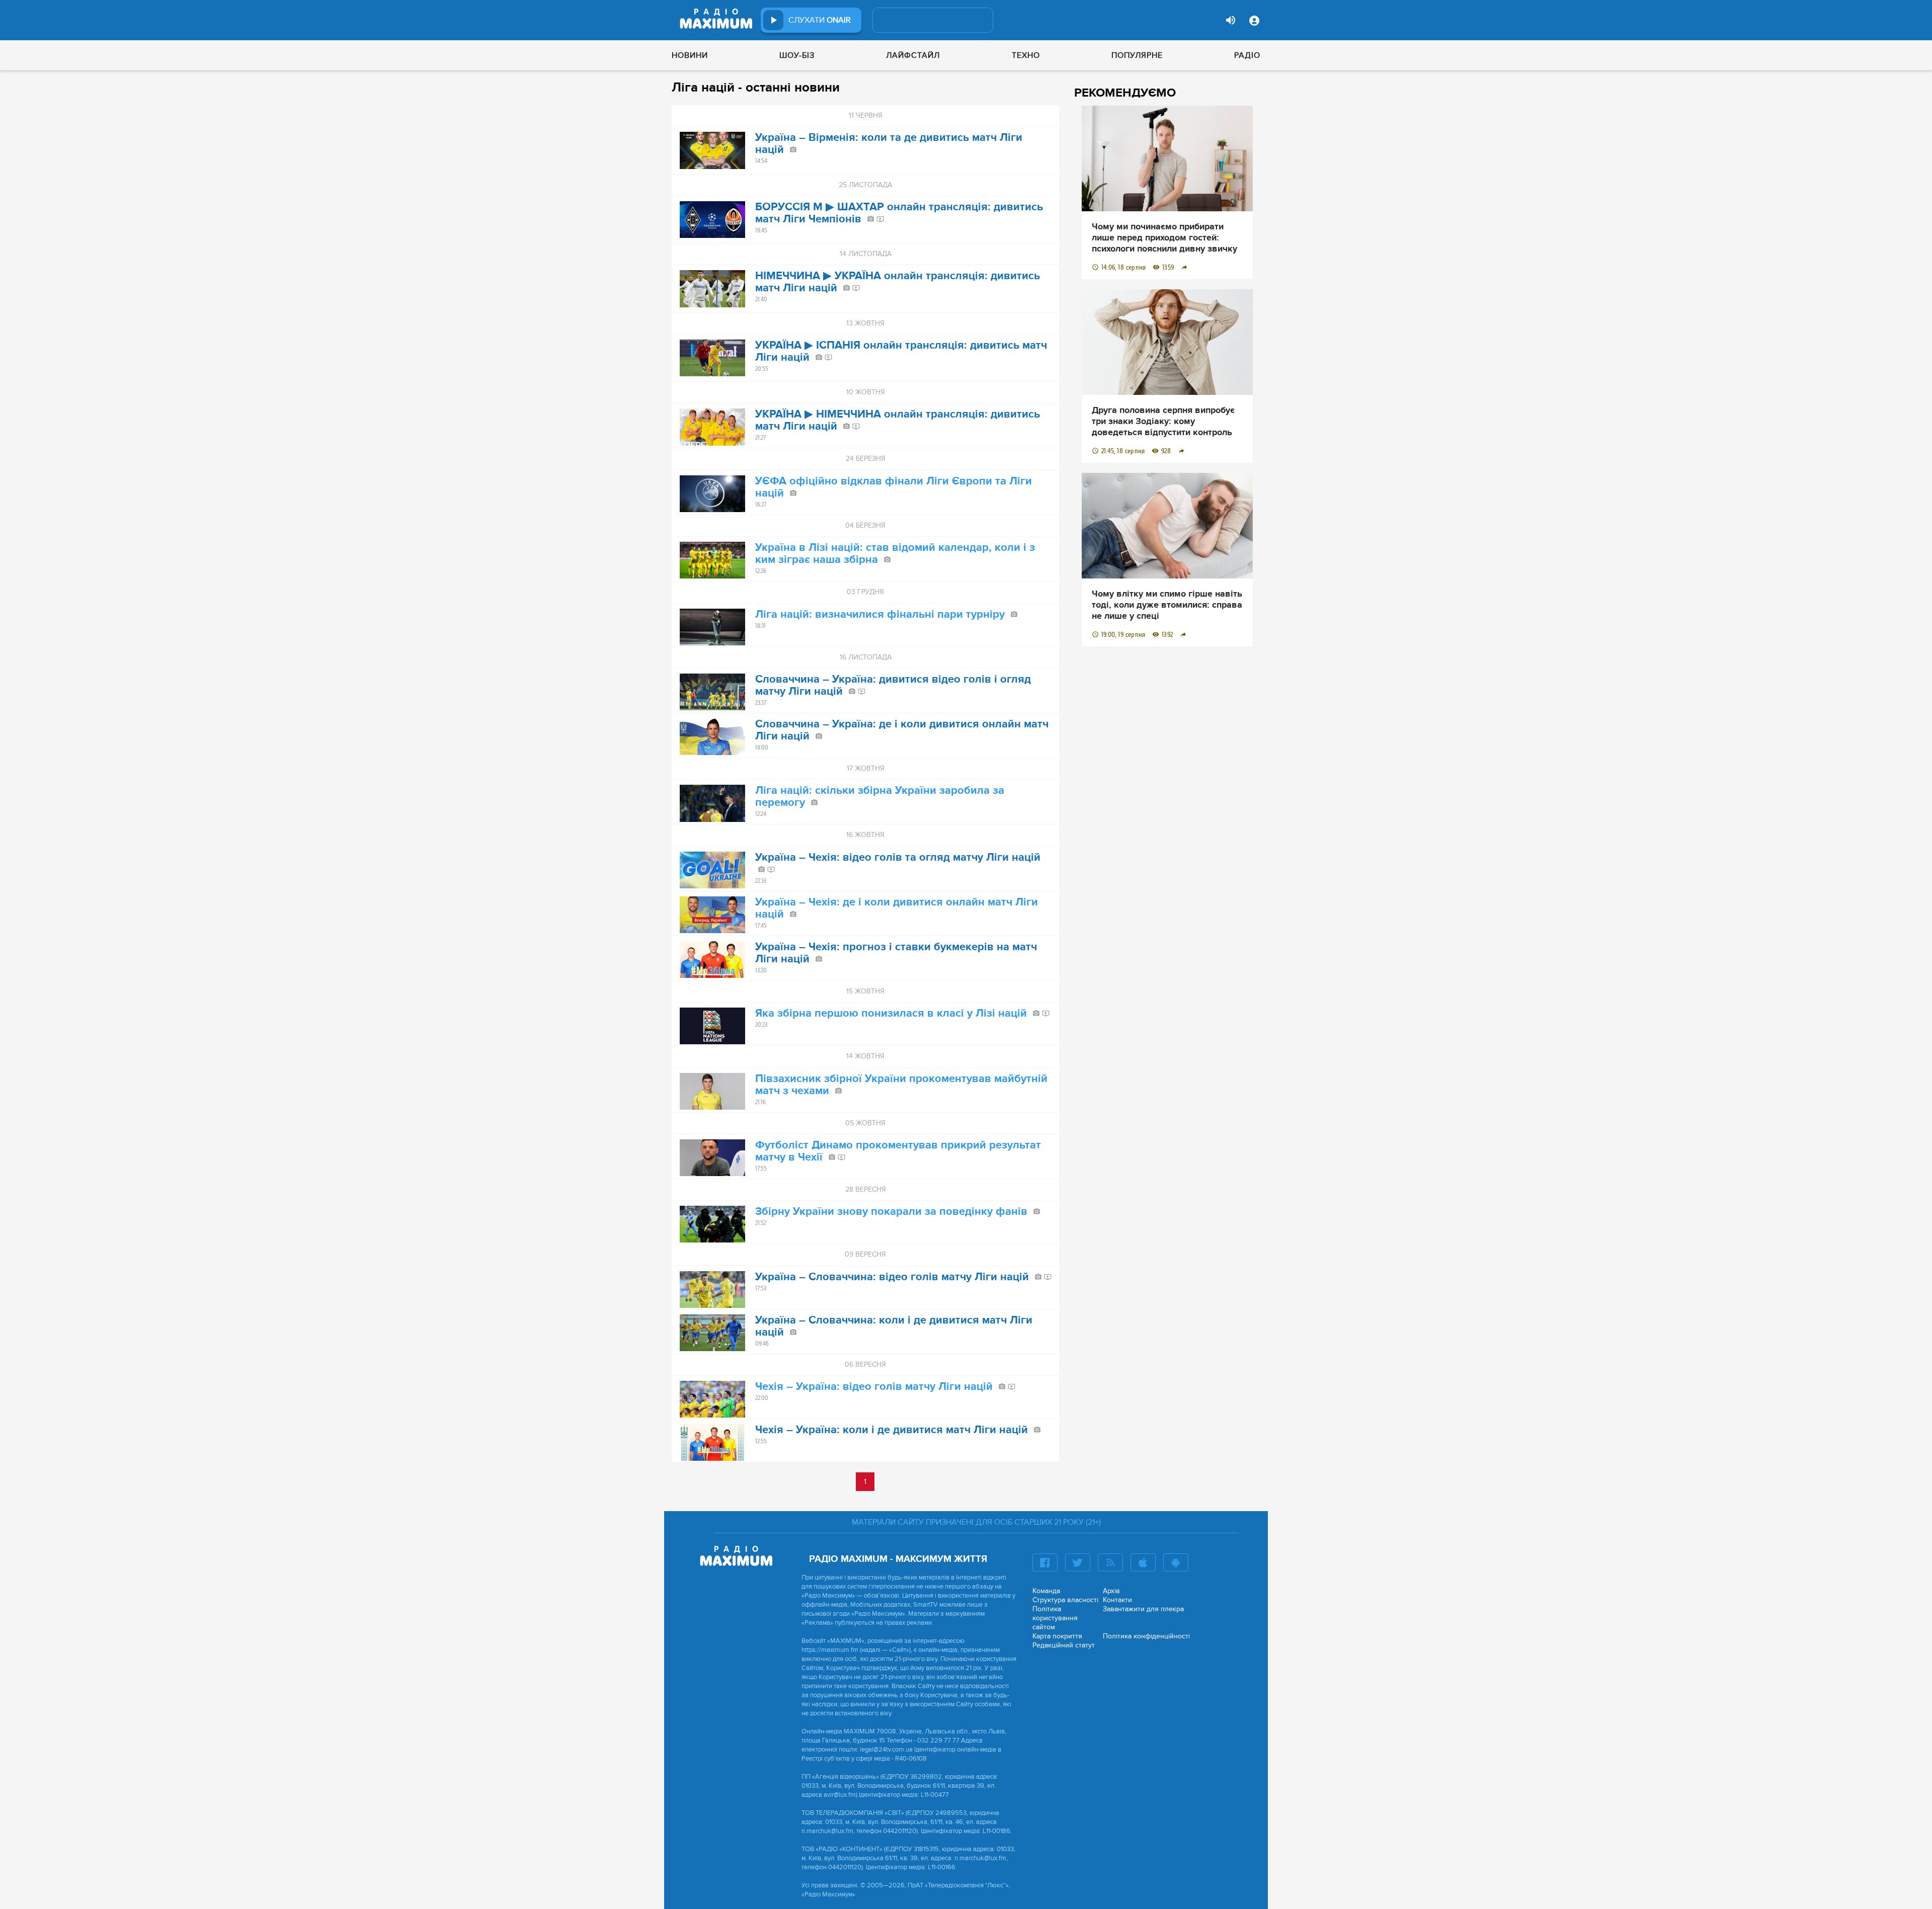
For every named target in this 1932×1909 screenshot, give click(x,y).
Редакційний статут (1064, 1645)
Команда (1046, 1591)
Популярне (1137, 55)
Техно (1026, 55)
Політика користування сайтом (1055, 1618)
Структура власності (1065, 1600)
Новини (690, 55)
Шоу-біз (797, 55)
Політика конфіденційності (1146, 1636)
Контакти (1117, 1600)
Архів (1111, 1591)
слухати (820, 20)
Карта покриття (1057, 1636)
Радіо (1247, 55)
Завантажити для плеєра (1143, 1609)
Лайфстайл (913, 55)
